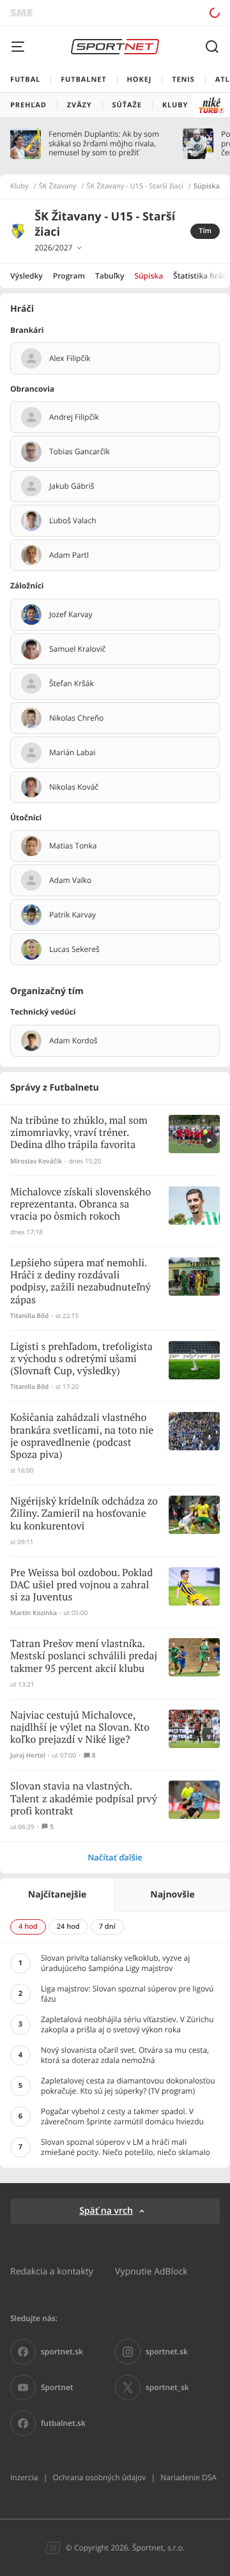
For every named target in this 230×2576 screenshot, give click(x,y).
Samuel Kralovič (78, 649)
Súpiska (149, 276)
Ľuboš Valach (73, 521)
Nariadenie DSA (188, 2477)
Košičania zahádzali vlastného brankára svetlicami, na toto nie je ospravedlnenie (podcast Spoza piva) (82, 1437)
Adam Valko (70, 880)
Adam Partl (69, 555)
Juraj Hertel (28, 1755)
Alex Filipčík (70, 358)
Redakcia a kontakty (52, 2271)
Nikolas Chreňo (76, 718)
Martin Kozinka (34, 1613)
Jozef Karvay (71, 615)
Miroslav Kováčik (36, 1161)
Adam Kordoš (73, 1041)
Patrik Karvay (73, 915)
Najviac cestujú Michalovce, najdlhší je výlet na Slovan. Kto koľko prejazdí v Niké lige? (80, 1728)
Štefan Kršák (72, 684)
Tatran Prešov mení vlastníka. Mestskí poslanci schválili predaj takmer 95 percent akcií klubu (84, 1656)
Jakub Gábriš (72, 486)
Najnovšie (172, 1895)
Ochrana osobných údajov (99, 2477)
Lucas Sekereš (74, 949)
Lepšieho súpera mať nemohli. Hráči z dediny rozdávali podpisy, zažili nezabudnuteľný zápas (80, 1282)
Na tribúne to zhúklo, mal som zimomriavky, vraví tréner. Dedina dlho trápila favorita (79, 1133)
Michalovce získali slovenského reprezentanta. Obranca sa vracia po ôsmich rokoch (80, 1205)
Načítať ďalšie (115, 1857)
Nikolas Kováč (74, 787)
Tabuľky (110, 276)
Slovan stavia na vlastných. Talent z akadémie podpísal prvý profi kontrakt (84, 1799)
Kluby (19, 187)
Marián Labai (73, 753)
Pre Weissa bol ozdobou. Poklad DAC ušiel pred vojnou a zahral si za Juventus (81, 1585)
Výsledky (27, 276)
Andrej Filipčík (74, 417)
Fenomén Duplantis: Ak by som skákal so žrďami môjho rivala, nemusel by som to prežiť (104, 143)
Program (69, 276)
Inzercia (24, 2477)
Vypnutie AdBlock (151, 2271)
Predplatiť (170, 12)
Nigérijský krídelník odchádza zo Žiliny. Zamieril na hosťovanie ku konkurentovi (84, 1514)
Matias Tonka (73, 846)
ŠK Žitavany (58, 187)
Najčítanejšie (57, 1895)
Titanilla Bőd (29, 1316)
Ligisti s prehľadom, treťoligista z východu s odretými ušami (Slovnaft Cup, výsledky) (81, 1359)
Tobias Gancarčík (80, 452)
